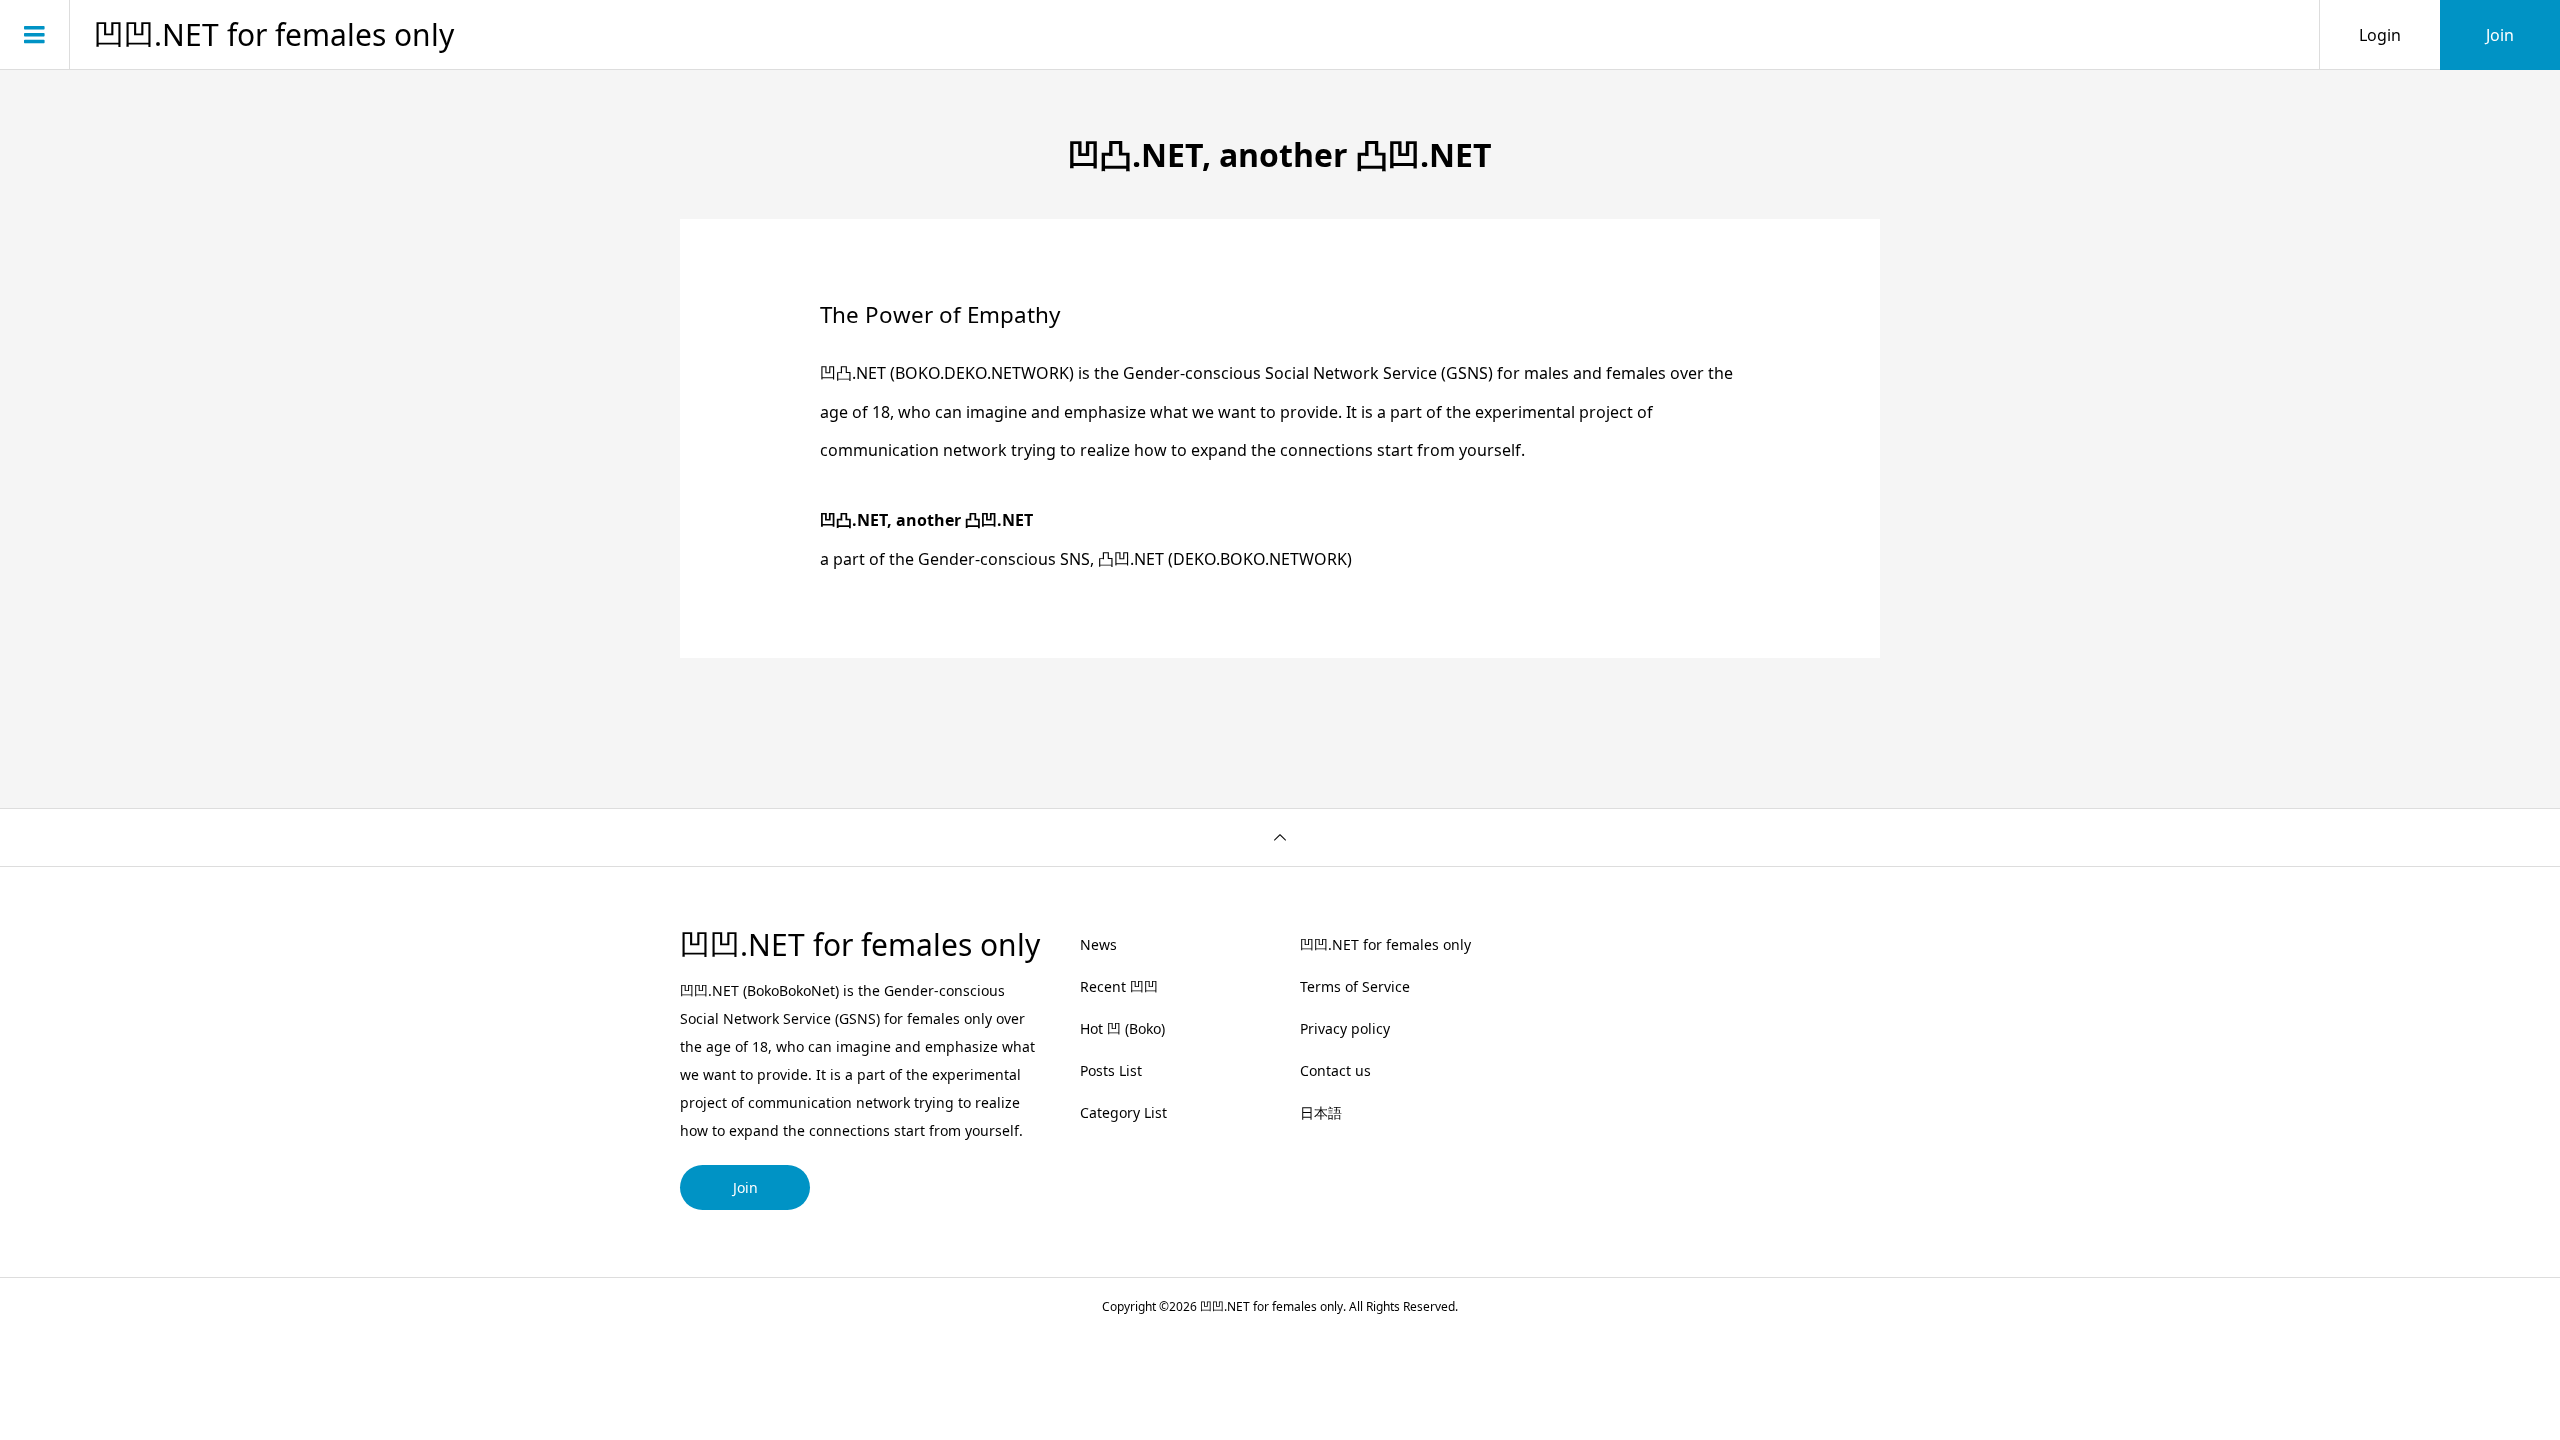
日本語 (1321, 1112)
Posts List (1111, 1070)
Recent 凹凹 (1119, 986)
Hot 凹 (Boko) (1122, 1028)
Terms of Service (1355, 986)
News (1098, 944)
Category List (1123, 1112)
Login (2380, 35)
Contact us (1335, 1070)
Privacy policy (1345, 1028)
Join (2500, 35)
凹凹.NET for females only (274, 35)
